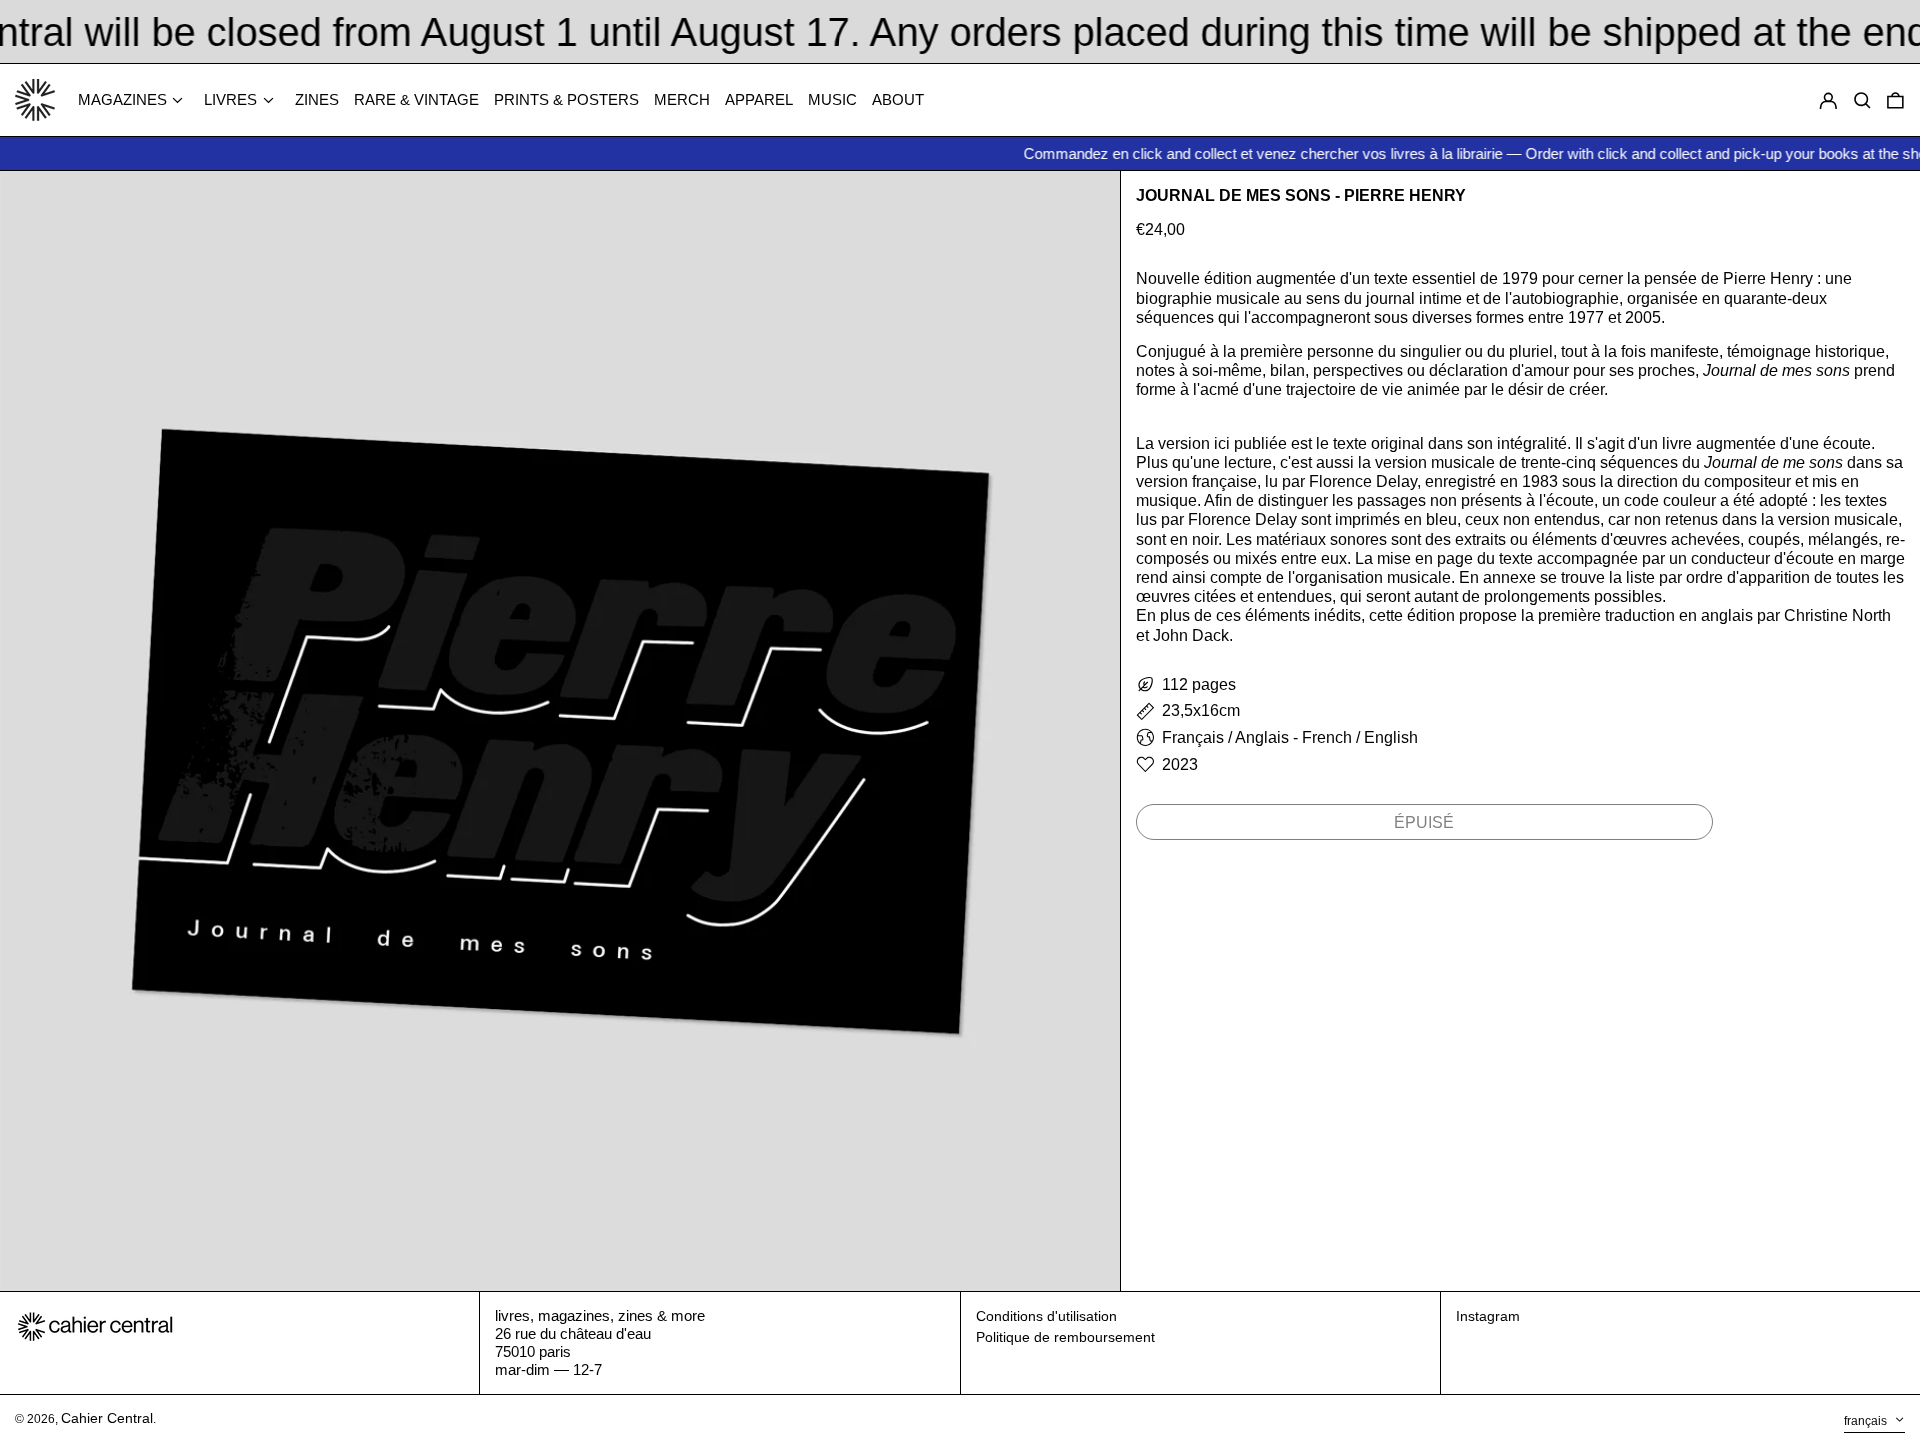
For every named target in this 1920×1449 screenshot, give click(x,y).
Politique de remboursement (1065, 1337)
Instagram (1488, 1316)
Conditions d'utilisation (1046, 1316)
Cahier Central (107, 1418)
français (1867, 1421)
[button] (1895, 100)
